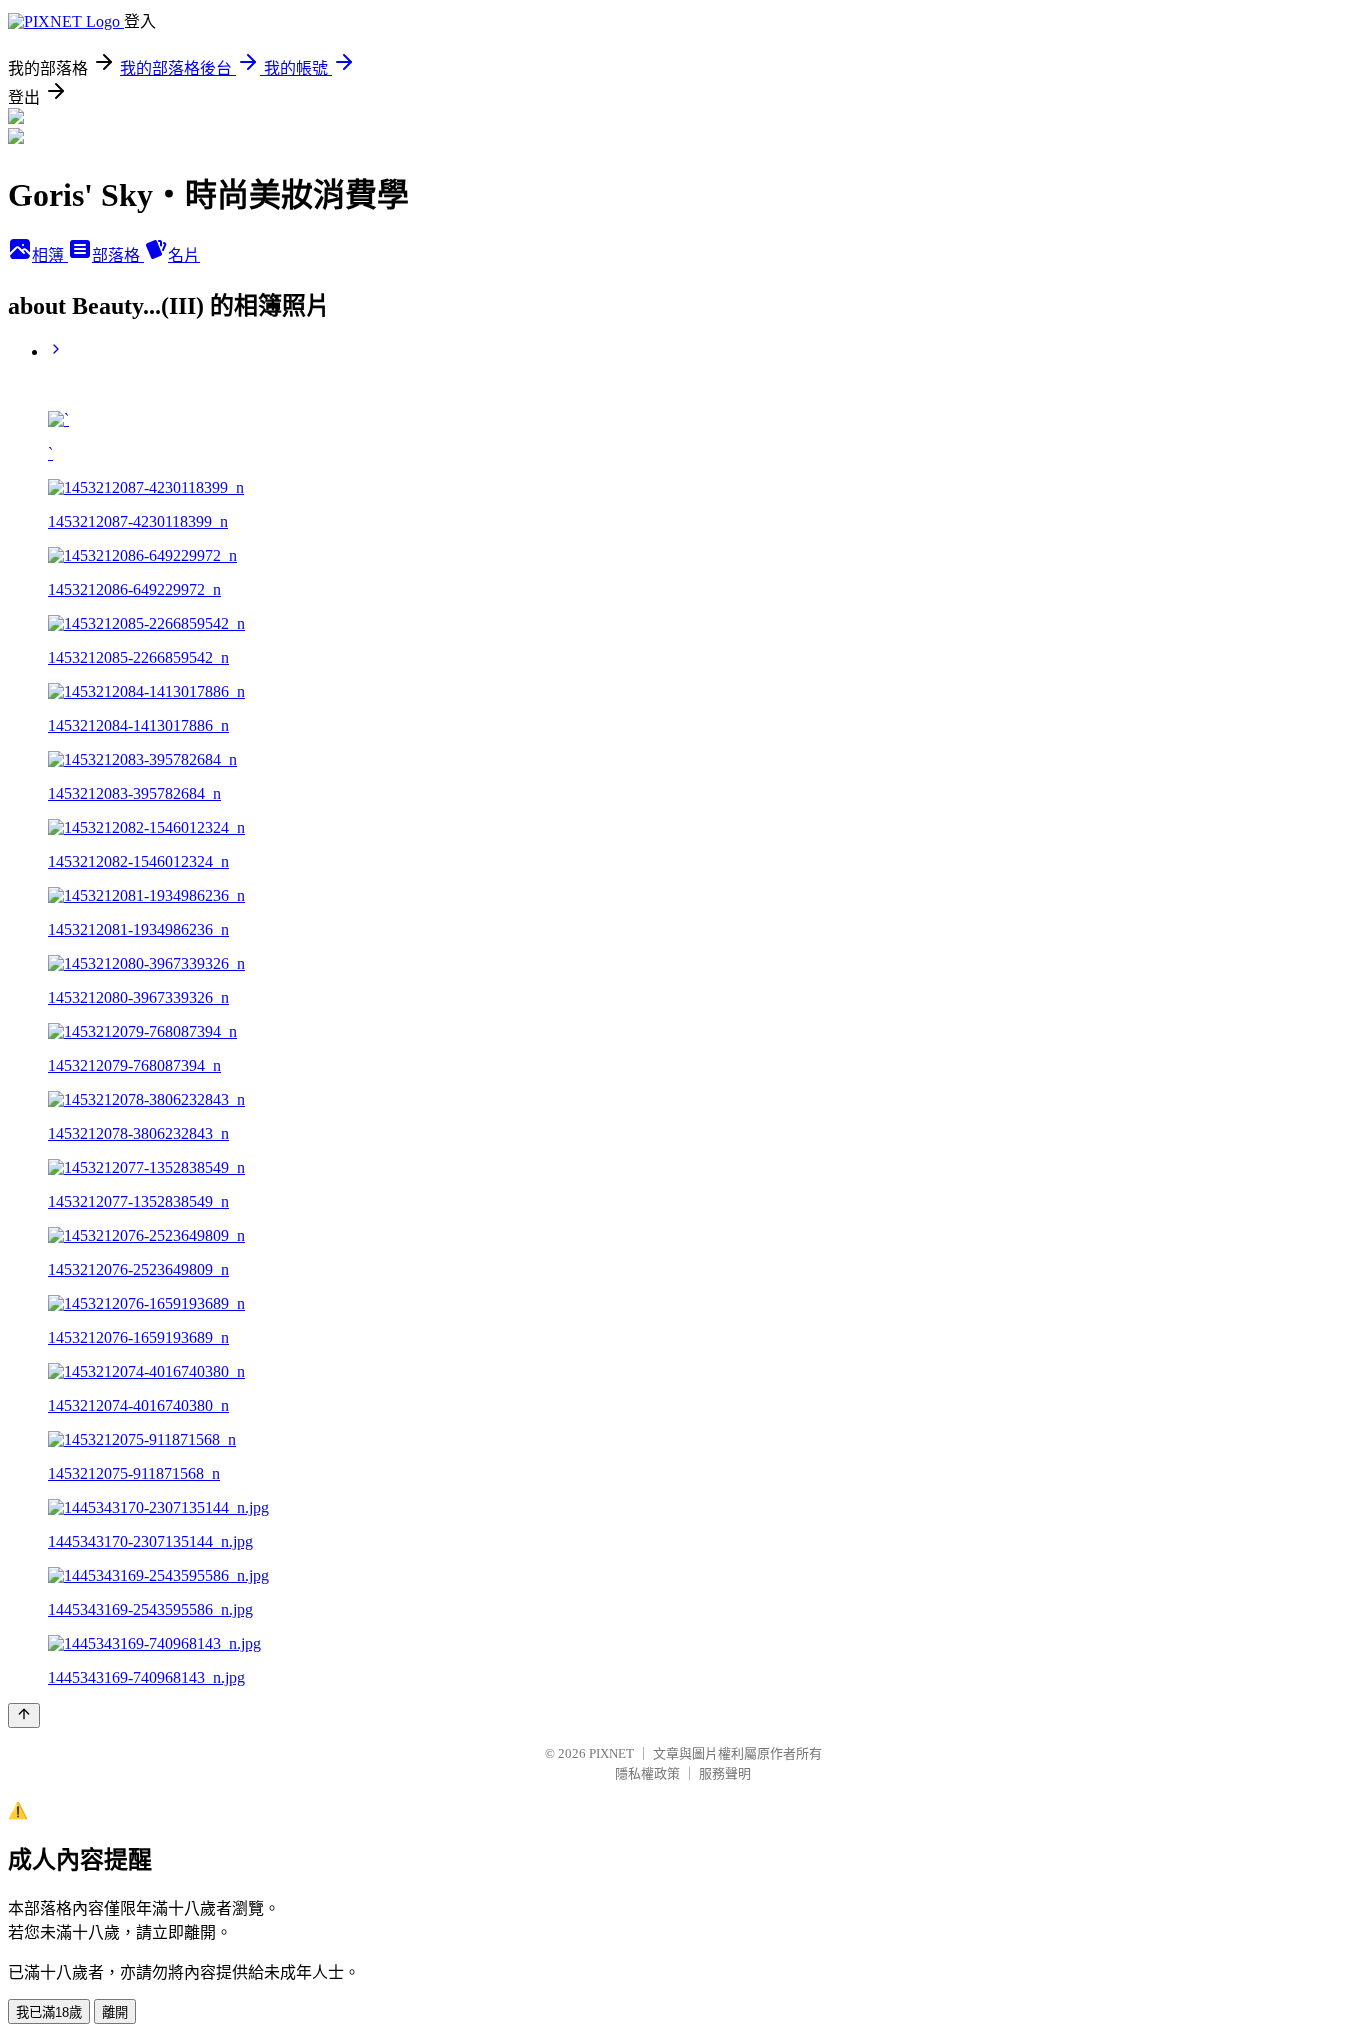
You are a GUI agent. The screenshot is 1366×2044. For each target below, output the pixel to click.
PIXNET (611, 1753)
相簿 (50, 255)
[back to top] (24, 1715)
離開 (115, 2012)
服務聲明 (725, 1773)
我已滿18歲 (49, 2012)
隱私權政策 (647, 1773)
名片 (184, 255)
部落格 (118, 255)
